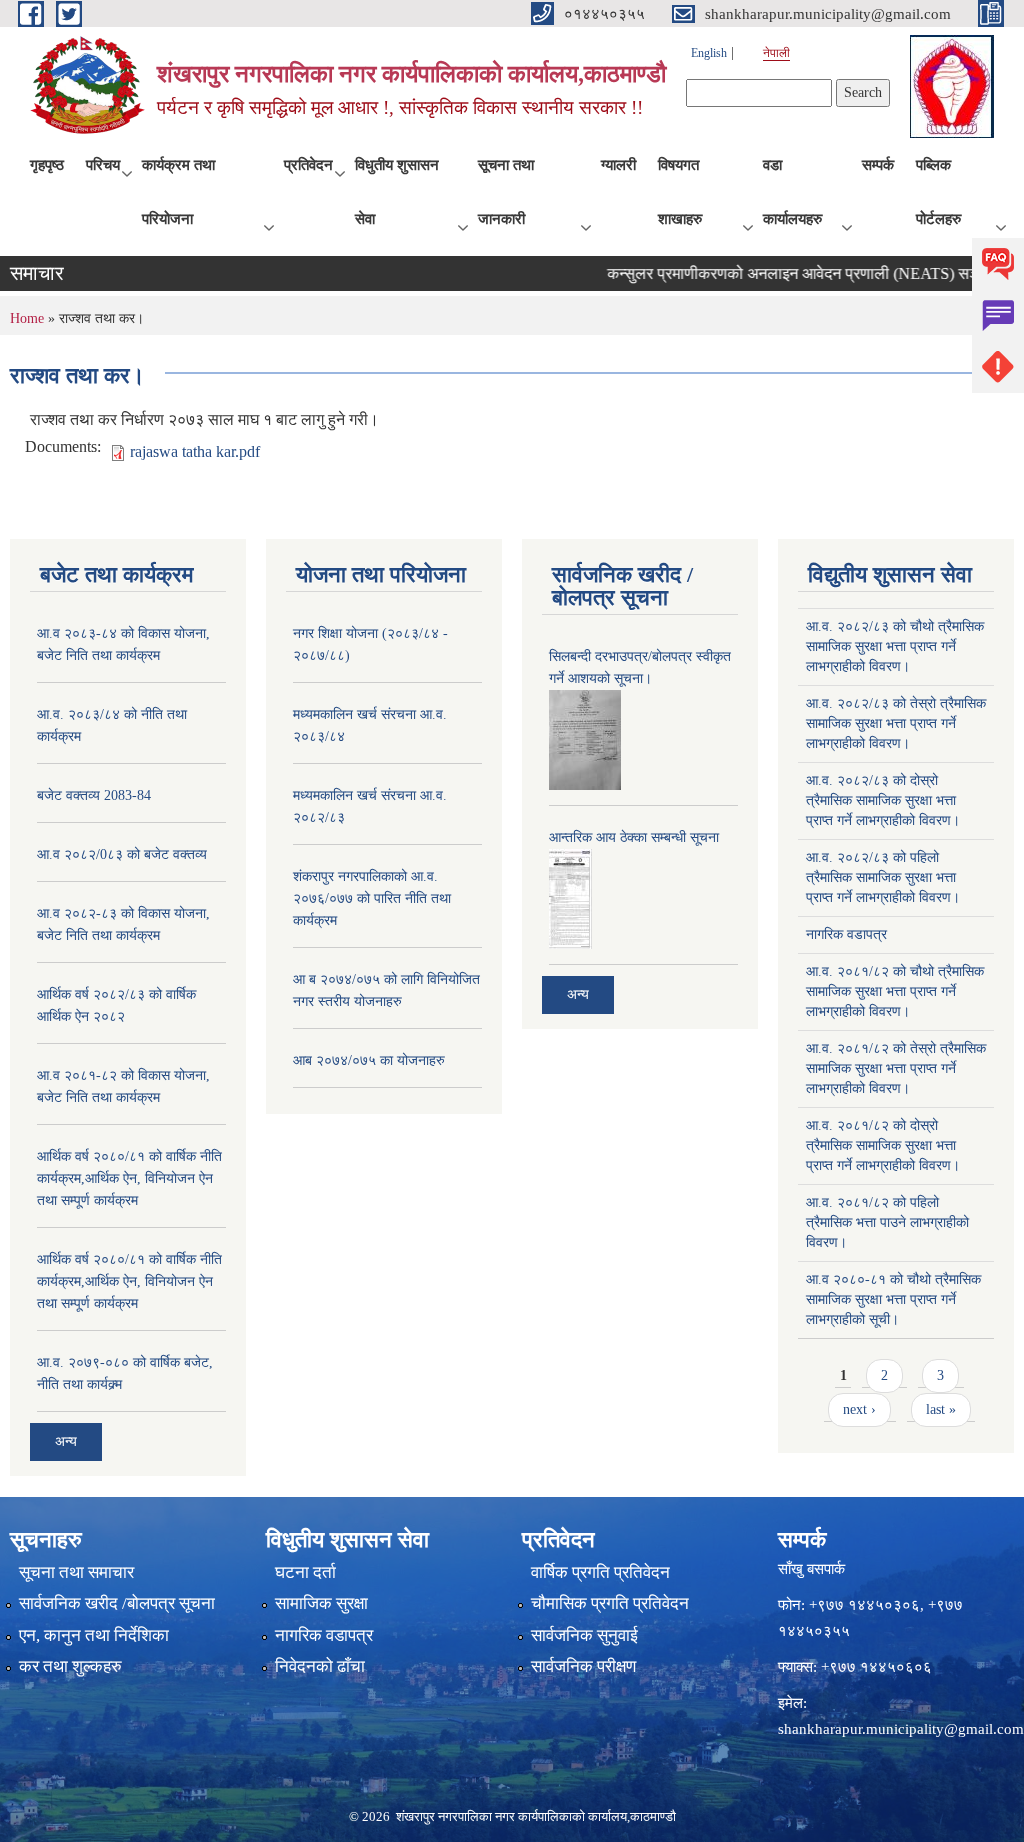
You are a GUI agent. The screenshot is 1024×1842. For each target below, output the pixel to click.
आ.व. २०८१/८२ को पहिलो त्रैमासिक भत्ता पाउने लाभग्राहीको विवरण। (887, 1222)
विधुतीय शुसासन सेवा (397, 192)
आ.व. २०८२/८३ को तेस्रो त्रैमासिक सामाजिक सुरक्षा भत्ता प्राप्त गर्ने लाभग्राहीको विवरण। (896, 723)
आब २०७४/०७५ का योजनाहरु (369, 1060)
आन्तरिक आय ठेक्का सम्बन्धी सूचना (634, 837)
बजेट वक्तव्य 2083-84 (94, 795)
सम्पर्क (878, 165)
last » (941, 1409)
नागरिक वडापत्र (846, 934)
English (709, 53)
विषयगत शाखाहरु (680, 192)
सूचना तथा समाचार (76, 1572)
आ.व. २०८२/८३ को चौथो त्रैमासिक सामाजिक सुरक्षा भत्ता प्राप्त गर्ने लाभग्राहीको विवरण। (895, 646)
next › (859, 1409)
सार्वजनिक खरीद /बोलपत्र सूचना (117, 1603)
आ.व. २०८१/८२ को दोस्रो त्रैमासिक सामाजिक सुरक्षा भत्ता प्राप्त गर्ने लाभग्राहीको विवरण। (883, 1145)
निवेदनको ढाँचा (320, 1666)
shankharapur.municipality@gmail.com (901, 1729)
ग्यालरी (618, 165)
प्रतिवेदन (308, 165)
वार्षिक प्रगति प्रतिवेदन (600, 1572)
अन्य (66, 1441)
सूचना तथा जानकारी (506, 192)
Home (27, 318)
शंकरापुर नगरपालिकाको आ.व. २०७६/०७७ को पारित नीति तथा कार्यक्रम (372, 898)
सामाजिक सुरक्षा (321, 1603)
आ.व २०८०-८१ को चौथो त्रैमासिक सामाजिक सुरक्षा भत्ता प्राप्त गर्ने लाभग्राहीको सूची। (893, 1299)
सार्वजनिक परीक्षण (583, 1666)
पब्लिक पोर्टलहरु (938, 192)
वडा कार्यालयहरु (792, 192)
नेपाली (776, 53)
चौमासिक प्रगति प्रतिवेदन (610, 1603)
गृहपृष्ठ (47, 165)
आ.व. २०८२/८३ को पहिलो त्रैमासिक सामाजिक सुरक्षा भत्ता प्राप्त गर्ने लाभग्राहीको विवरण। (883, 877)
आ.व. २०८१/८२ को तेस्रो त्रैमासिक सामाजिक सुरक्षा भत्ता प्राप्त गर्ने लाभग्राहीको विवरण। (896, 1068)
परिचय (103, 165)
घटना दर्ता (305, 1572)
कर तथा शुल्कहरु (70, 1666)
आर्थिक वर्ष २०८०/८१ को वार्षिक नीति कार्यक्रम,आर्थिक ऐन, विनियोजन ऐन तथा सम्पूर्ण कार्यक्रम (129, 1178)
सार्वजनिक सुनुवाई (584, 1635)
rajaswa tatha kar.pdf (195, 451)
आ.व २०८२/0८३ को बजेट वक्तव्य (122, 854)
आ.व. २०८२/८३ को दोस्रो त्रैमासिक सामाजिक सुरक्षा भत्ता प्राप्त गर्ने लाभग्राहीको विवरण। (883, 800)
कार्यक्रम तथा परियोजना (178, 192)
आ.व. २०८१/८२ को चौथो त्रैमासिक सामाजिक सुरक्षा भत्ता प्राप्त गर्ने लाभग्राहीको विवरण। (895, 991)
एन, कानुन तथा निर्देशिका (94, 1635)
